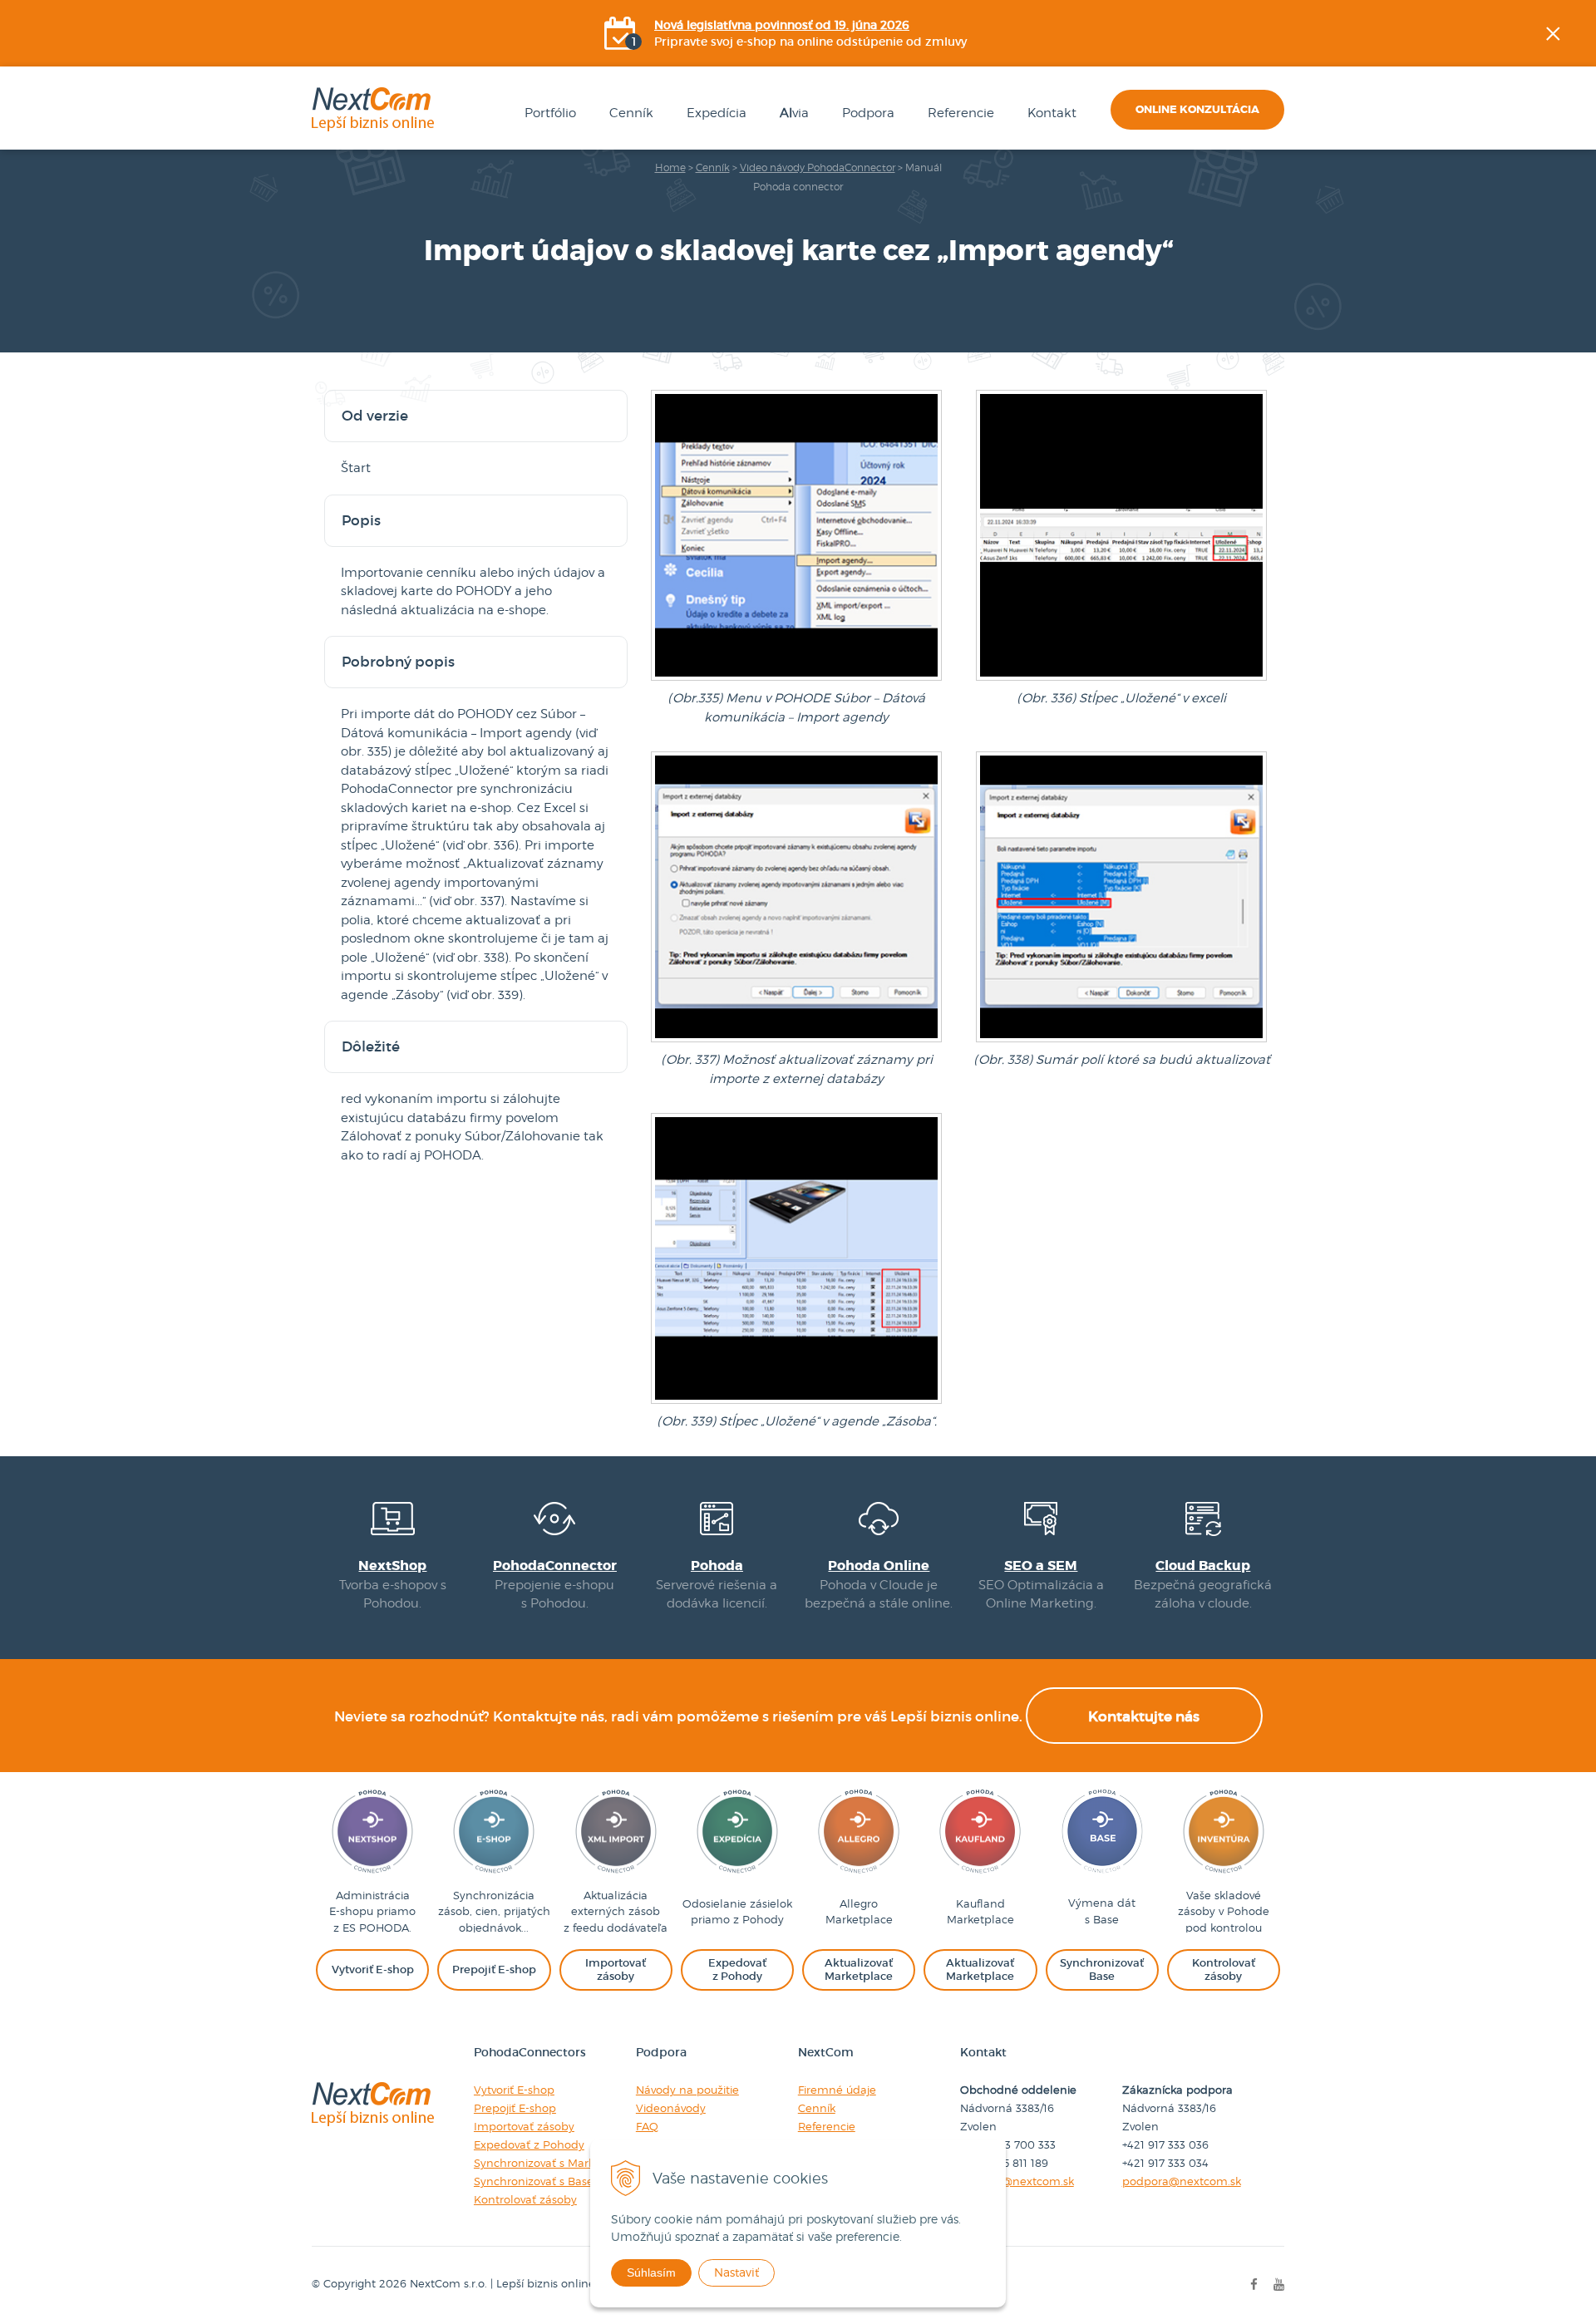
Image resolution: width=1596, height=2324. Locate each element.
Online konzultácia (1197, 109)
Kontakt (1052, 113)
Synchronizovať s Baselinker (549, 2181)
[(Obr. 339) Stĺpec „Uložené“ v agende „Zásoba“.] (796, 1403)
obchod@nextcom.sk (1017, 2181)
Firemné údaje (837, 2090)
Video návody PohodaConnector (818, 167)
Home (670, 167)
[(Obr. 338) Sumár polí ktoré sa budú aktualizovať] (1121, 1041)
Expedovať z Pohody (529, 2144)
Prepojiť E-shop (515, 2108)
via (794, 113)
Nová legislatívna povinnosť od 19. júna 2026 (782, 25)
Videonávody (671, 2108)
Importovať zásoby (524, 2126)
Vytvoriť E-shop (514, 2090)
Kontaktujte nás (1144, 1717)
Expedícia (717, 113)
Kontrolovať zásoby (525, 2199)
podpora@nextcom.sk (1182, 2181)
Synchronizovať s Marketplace (554, 2163)
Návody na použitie (687, 2090)
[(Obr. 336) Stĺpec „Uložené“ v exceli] (1121, 680)
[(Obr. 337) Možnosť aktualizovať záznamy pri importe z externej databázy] (796, 1041)
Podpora (868, 113)
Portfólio (550, 113)
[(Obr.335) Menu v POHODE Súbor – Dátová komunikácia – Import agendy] (796, 680)
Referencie (961, 113)
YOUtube (1584, 287)
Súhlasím (651, 2272)
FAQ (647, 2126)
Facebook (1584, 204)
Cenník (631, 113)
